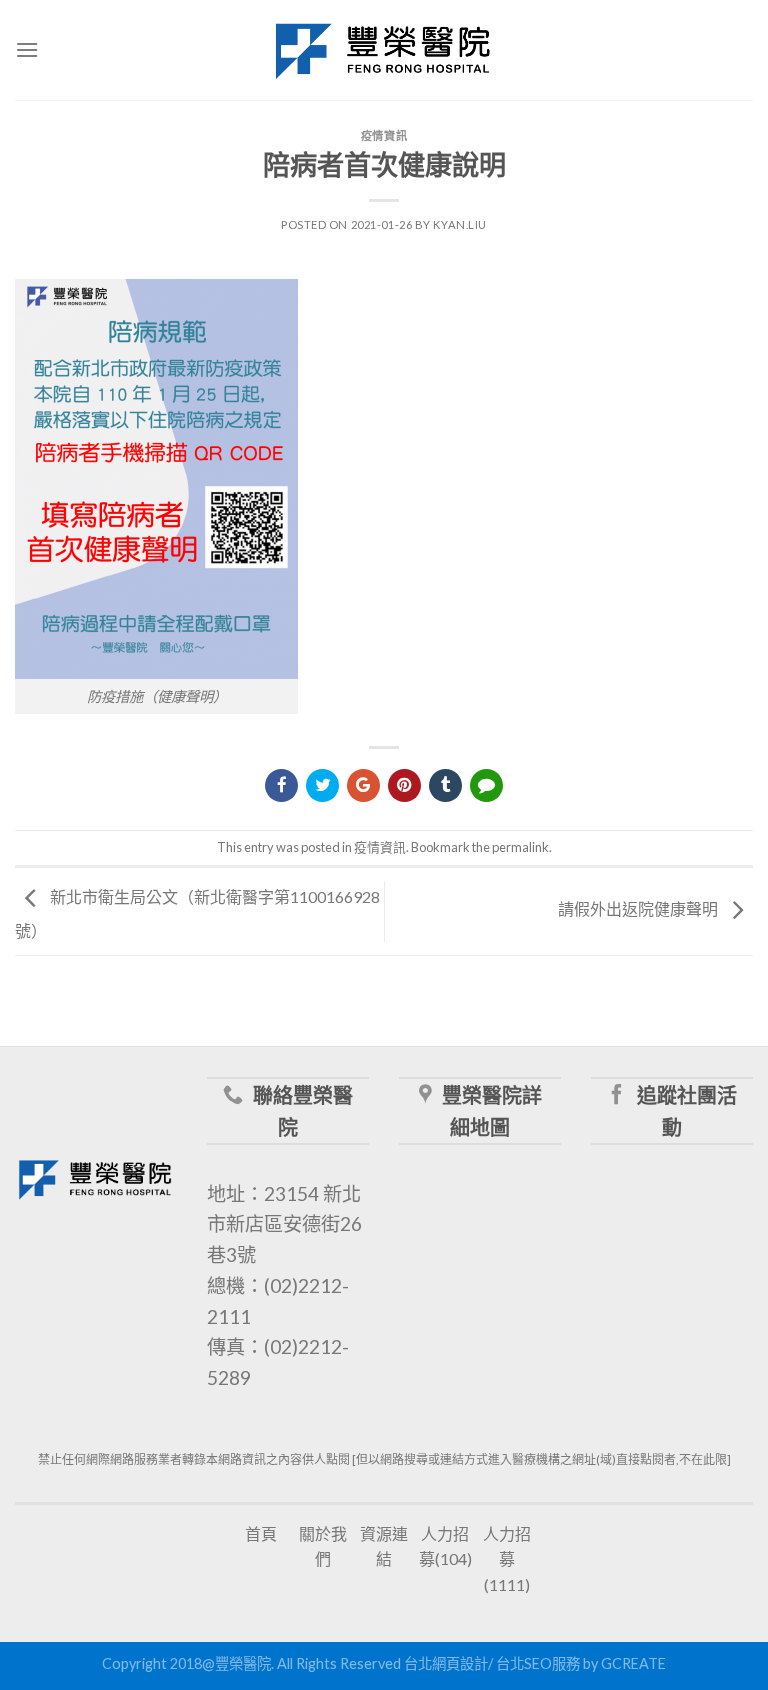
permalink (520, 847)
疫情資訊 (384, 135)
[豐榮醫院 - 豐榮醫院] (384, 50)
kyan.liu (459, 224)
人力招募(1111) (507, 1559)
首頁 (261, 1533)
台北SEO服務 (538, 1663)
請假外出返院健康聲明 (639, 909)
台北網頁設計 (446, 1663)
